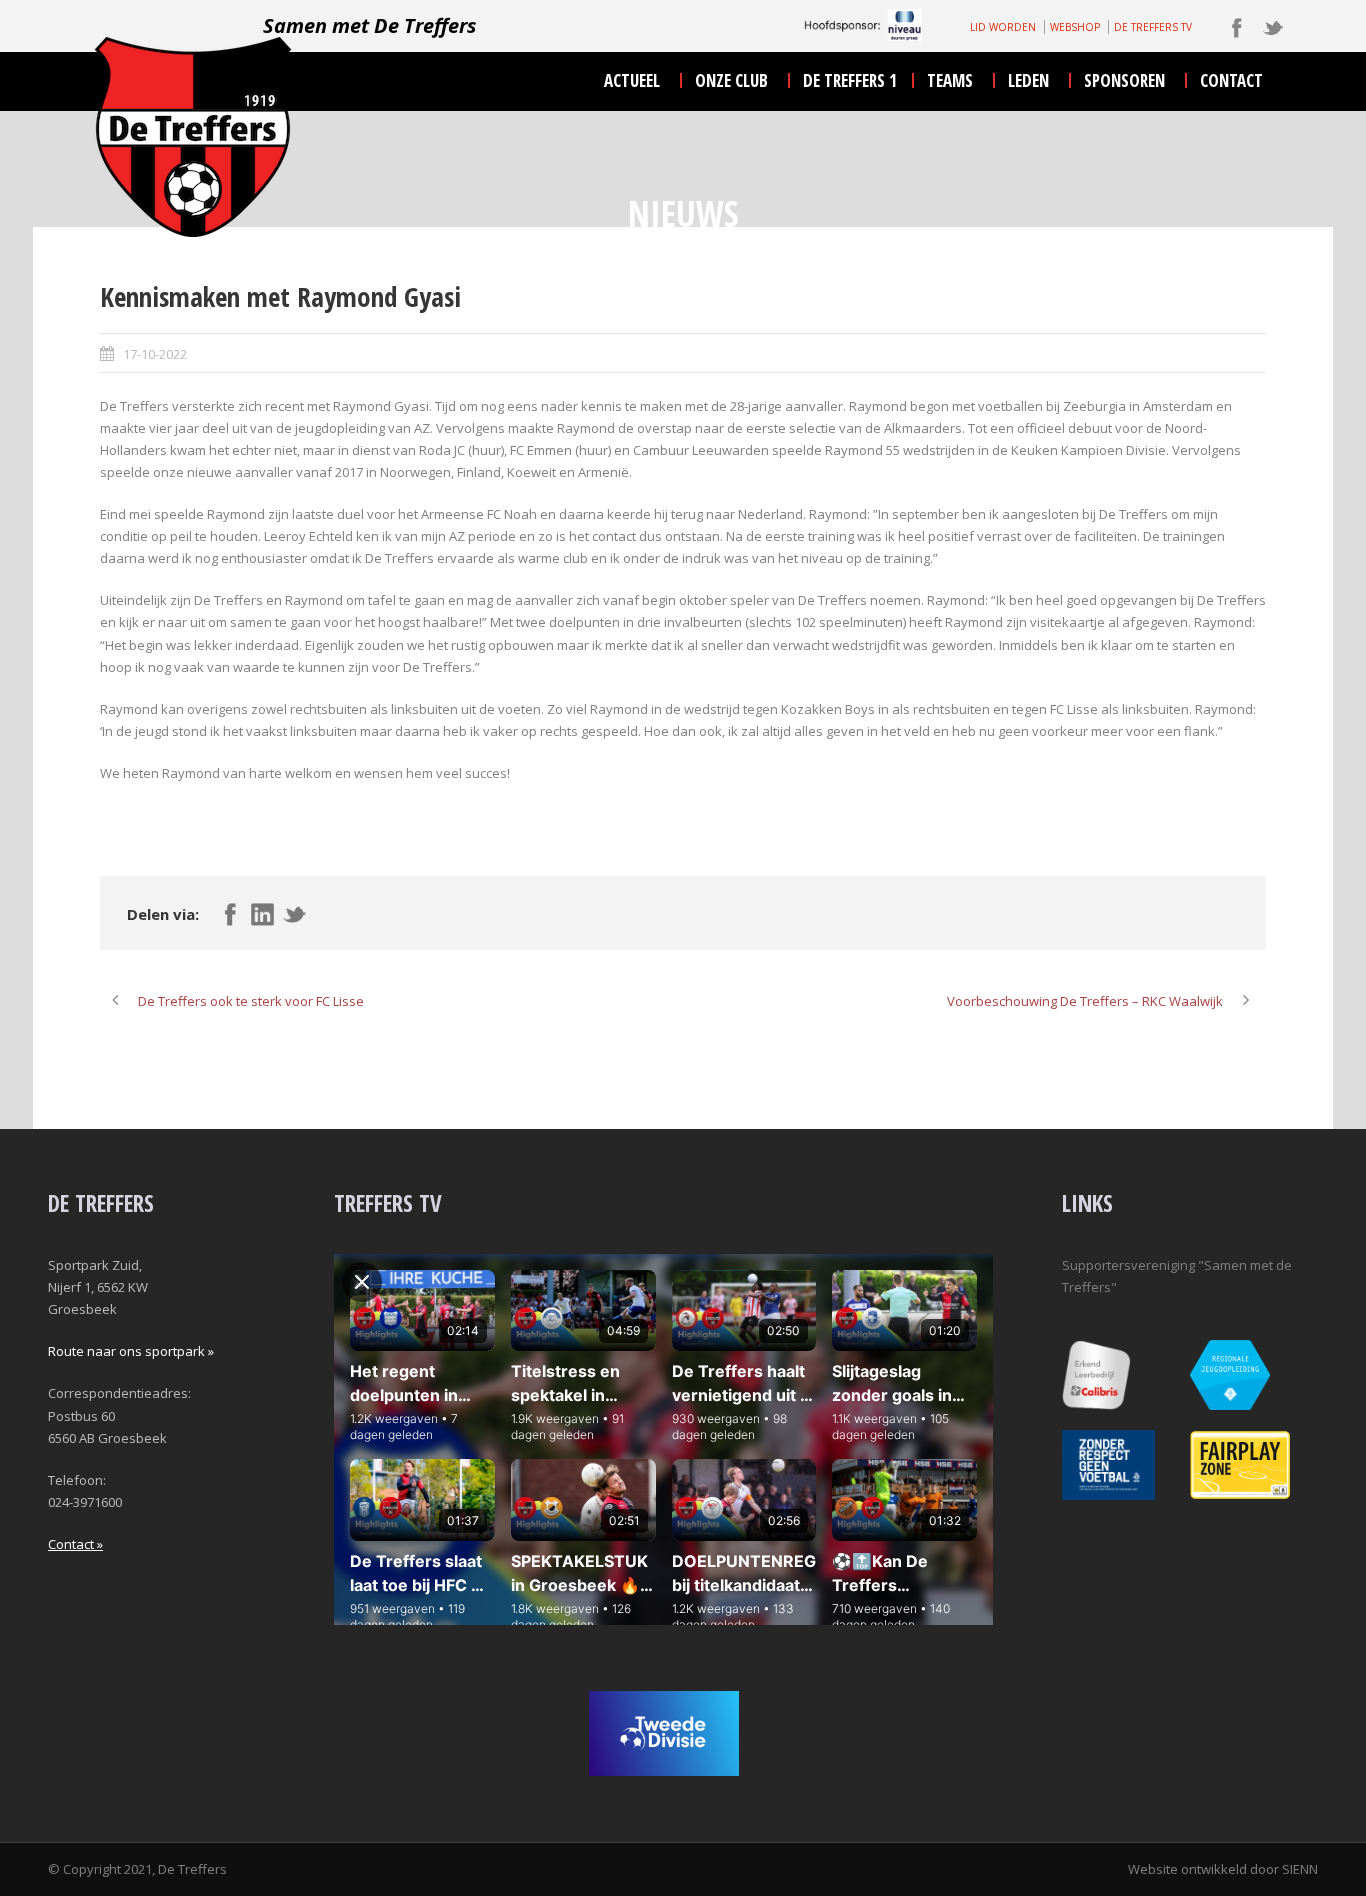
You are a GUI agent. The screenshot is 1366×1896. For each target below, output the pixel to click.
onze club (731, 80)
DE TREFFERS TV (1153, 27)
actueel (632, 80)
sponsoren (1124, 80)
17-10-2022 (155, 354)
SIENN (1300, 1869)
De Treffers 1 (850, 80)
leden (1028, 80)
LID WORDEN (1003, 27)
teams (950, 80)
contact (1231, 80)
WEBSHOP (1075, 27)
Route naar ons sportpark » (131, 1351)
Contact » (75, 1544)
